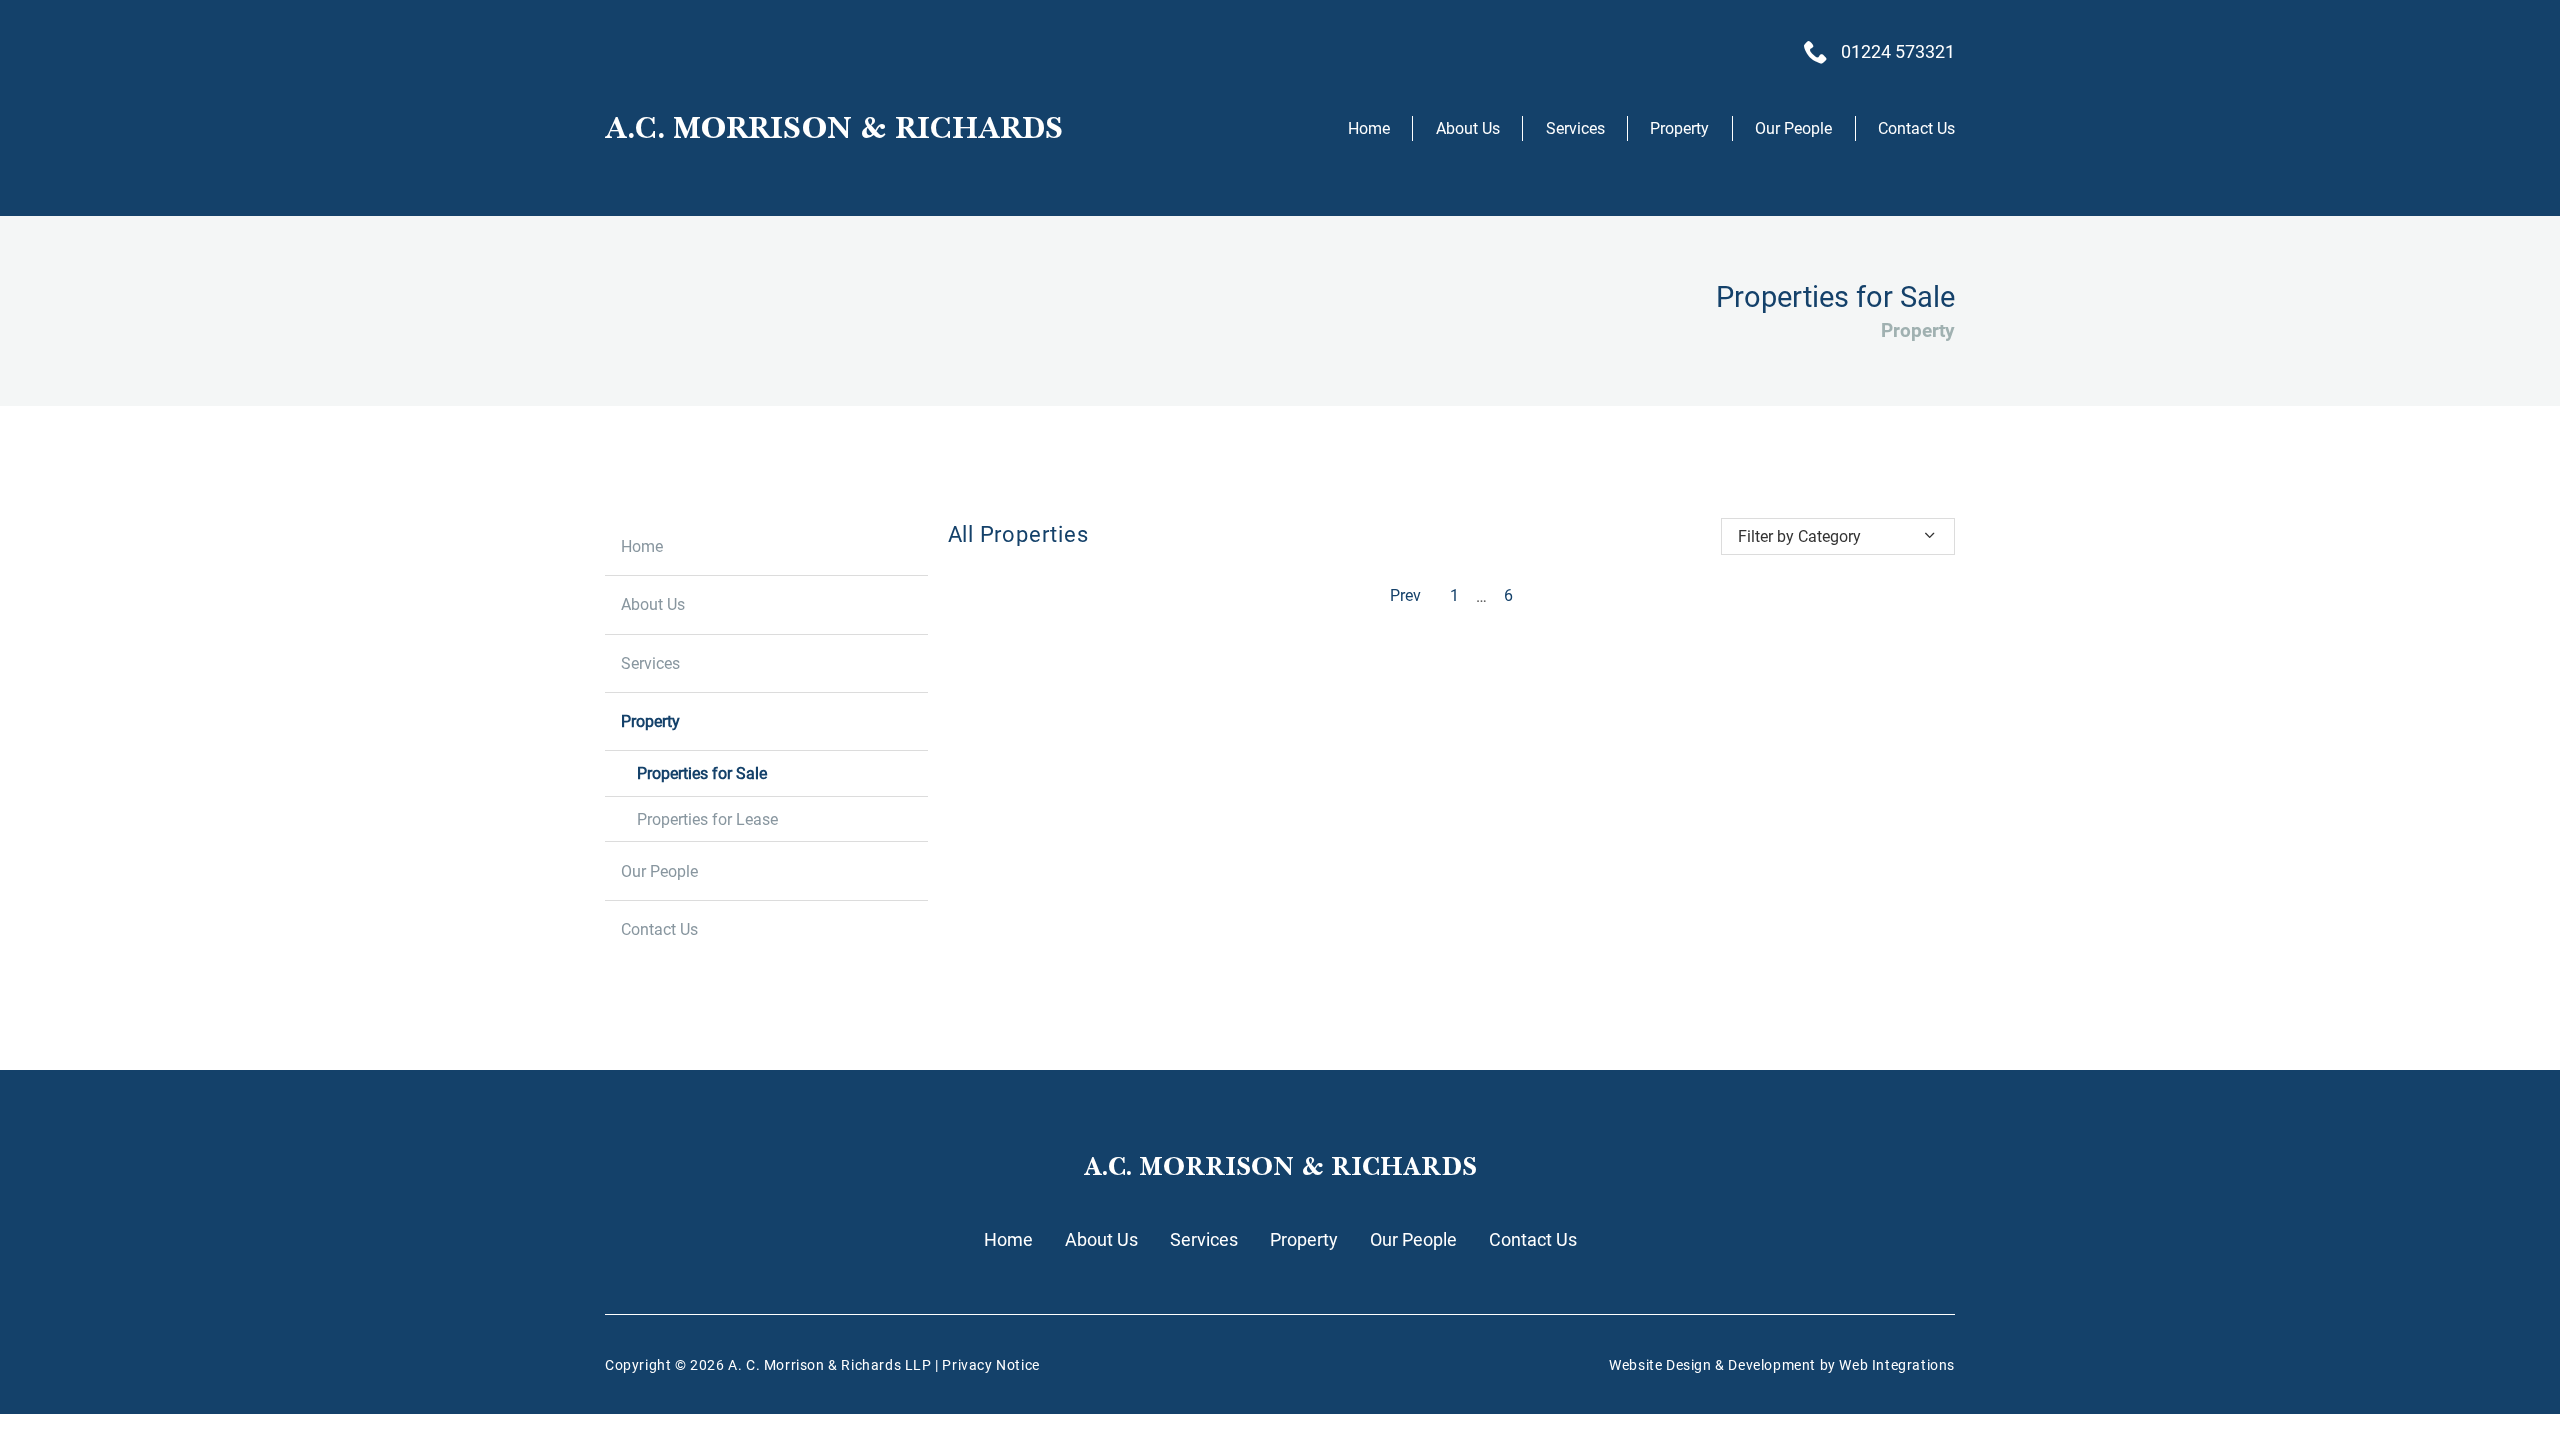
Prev (1405, 596)
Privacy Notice (990, 1365)
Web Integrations (1897, 1365)
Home (1369, 128)
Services (1575, 128)
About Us (1468, 128)
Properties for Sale (702, 773)
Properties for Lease (707, 819)
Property (1679, 128)
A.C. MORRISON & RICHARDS (834, 128)
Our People (1793, 128)
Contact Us (1916, 128)
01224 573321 (1898, 52)
